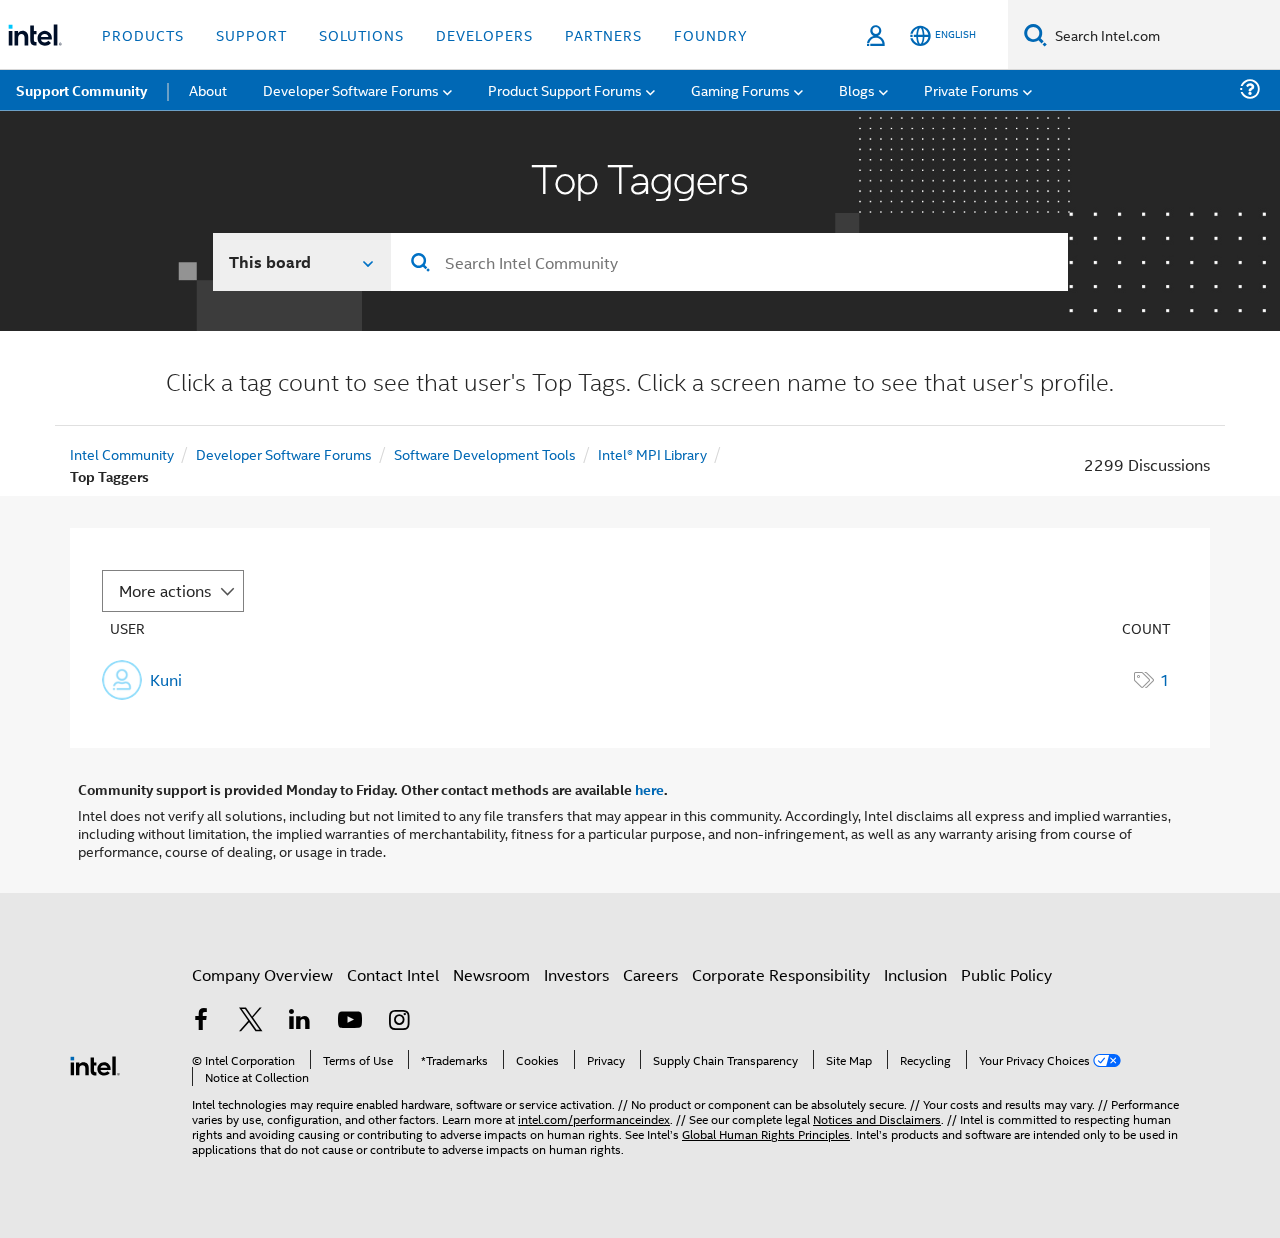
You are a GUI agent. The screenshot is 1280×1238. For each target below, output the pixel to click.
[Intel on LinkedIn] (300, 1021)
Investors (576, 974)
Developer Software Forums (284, 453)
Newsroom (491, 974)
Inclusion (915, 974)
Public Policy (1006, 974)
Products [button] (143, 34)
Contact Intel (393, 974)
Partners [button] (603, 34)
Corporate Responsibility (781, 974)
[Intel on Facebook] (201, 1021)
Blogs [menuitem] (857, 89)
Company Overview (262, 974)
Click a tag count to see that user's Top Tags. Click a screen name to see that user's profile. (640, 384)
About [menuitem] (208, 89)
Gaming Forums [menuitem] (740, 89)
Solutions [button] (361, 34)
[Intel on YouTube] (350, 1021)
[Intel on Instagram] (399, 1021)
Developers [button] (484, 34)
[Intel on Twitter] (251, 1021)
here (649, 789)
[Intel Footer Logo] (95, 1063)
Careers (650, 974)
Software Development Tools (485, 453)
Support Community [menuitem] (81, 90)
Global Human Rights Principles (766, 1133)
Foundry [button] (711, 34)
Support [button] (251, 34)
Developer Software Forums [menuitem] (351, 89)
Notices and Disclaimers (877, 1118)
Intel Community (122, 453)
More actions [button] (165, 590)
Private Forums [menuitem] (971, 89)
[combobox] (729, 262)
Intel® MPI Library (652, 453)
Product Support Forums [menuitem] (565, 89)
